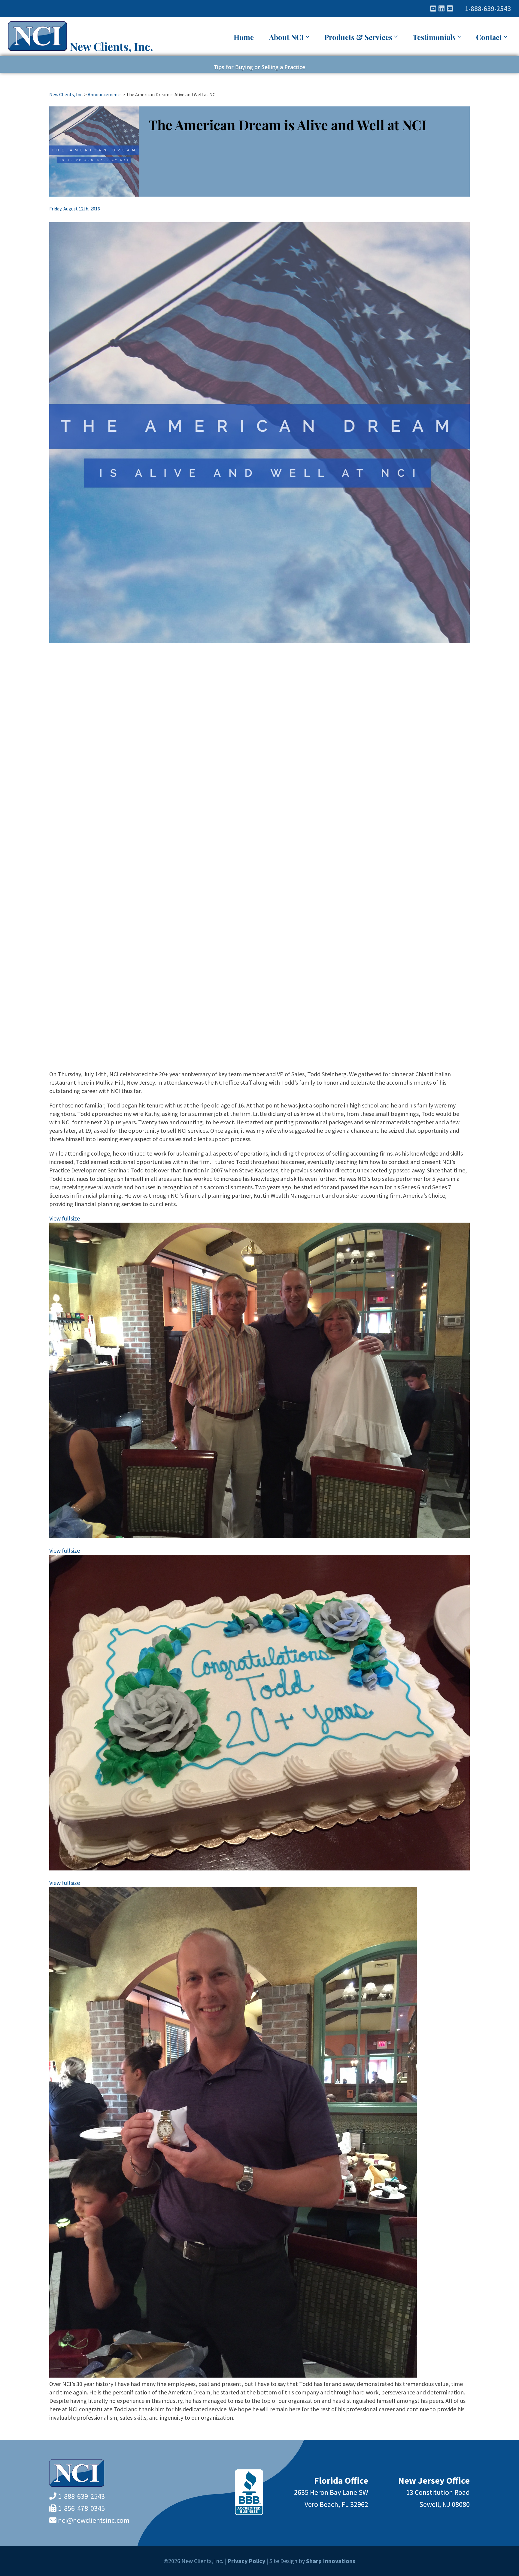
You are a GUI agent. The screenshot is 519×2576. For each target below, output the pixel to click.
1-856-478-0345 (81, 2508)
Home (244, 37)
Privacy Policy (246, 2561)
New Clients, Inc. (112, 46)
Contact (489, 37)
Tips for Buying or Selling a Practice (259, 67)
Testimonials (434, 37)
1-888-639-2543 (488, 9)
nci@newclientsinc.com (94, 2520)
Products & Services (358, 37)
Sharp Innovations (331, 2561)
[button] (259, 1218)
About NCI (287, 37)
